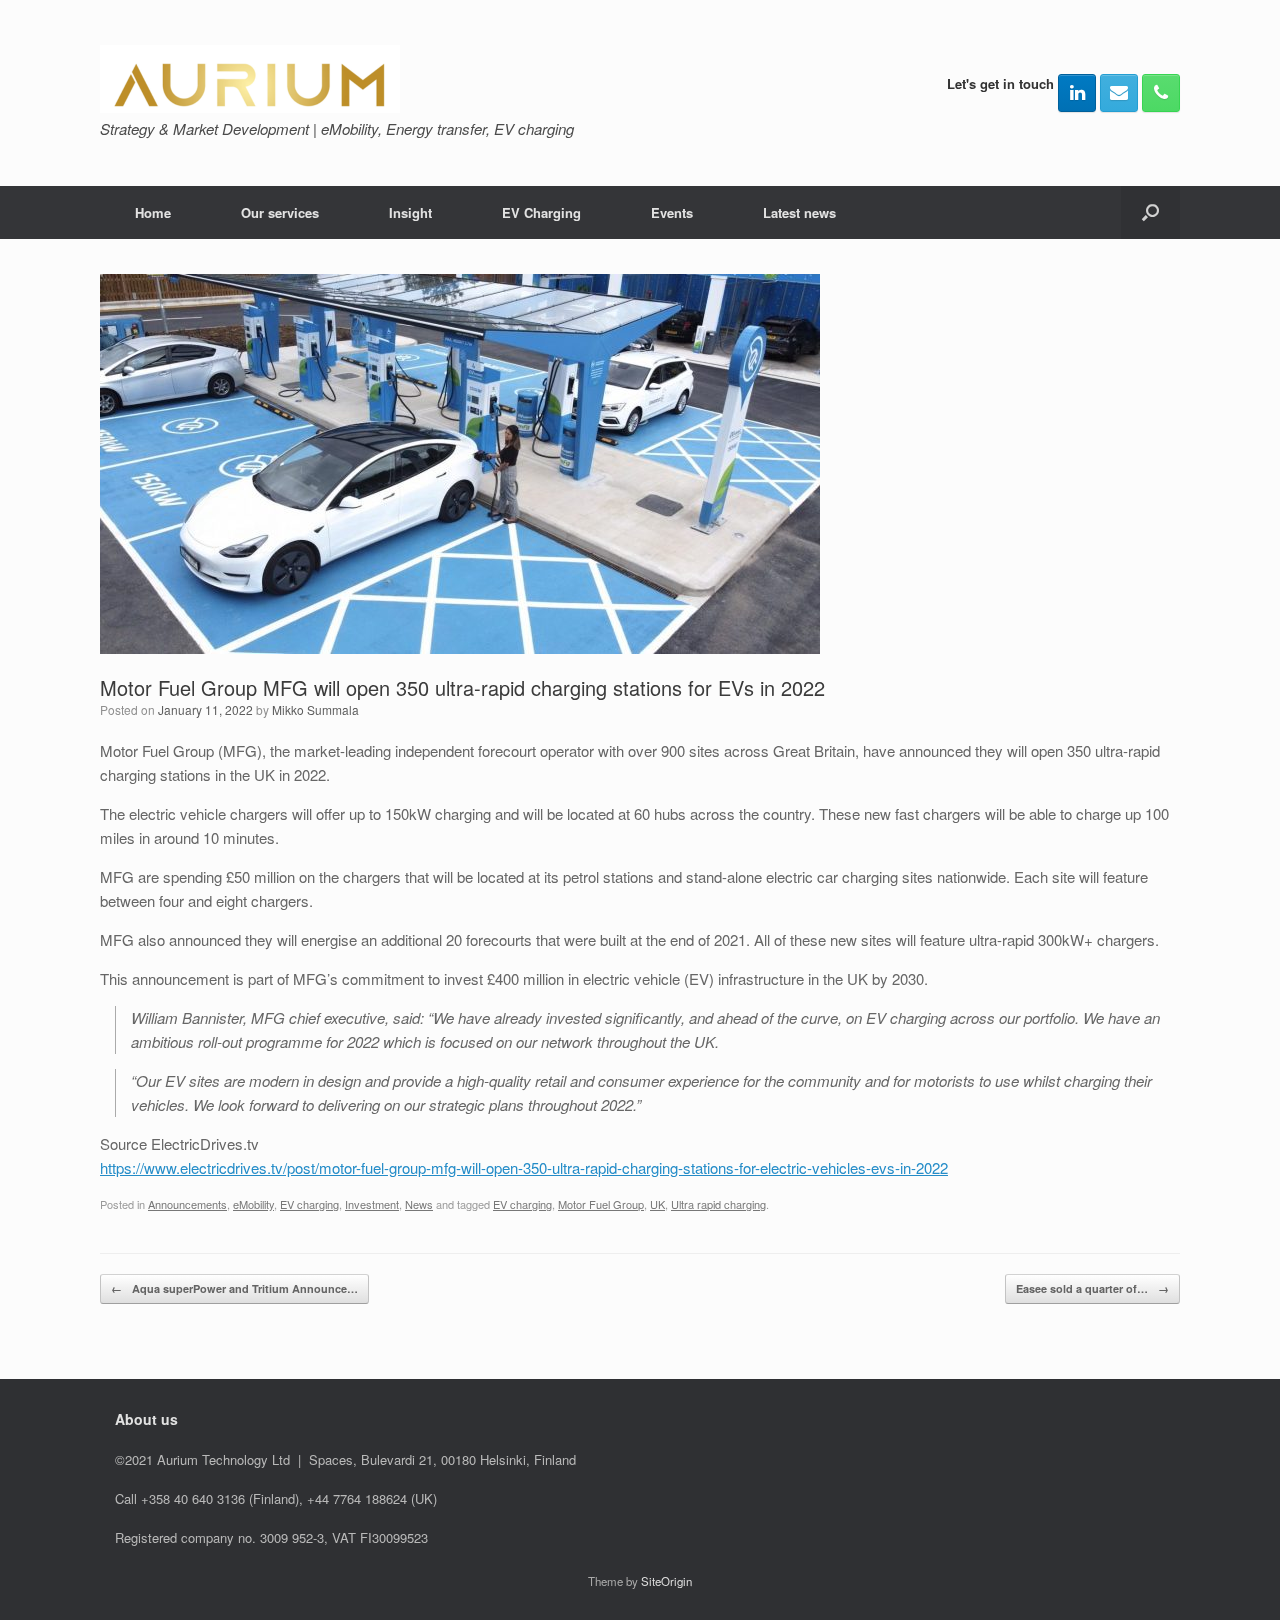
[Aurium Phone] (1161, 93)
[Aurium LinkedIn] (1077, 93)
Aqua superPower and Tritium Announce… (234, 1288)
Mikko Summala (315, 709)
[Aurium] (250, 79)
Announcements (187, 1204)
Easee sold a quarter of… (1092, 1288)
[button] (1150, 212)
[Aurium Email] (1119, 93)
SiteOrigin (666, 1581)
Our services (280, 212)
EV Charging (541, 212)
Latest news (799, 212)
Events (672, 212)
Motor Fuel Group (601, 1204)
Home (153, 212)
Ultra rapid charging (718, 1204)
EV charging (309, 1204)
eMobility (253, 1204)
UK (657, 1204)
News (419, 1204)
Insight (410, 212)
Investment (372, 1204)
